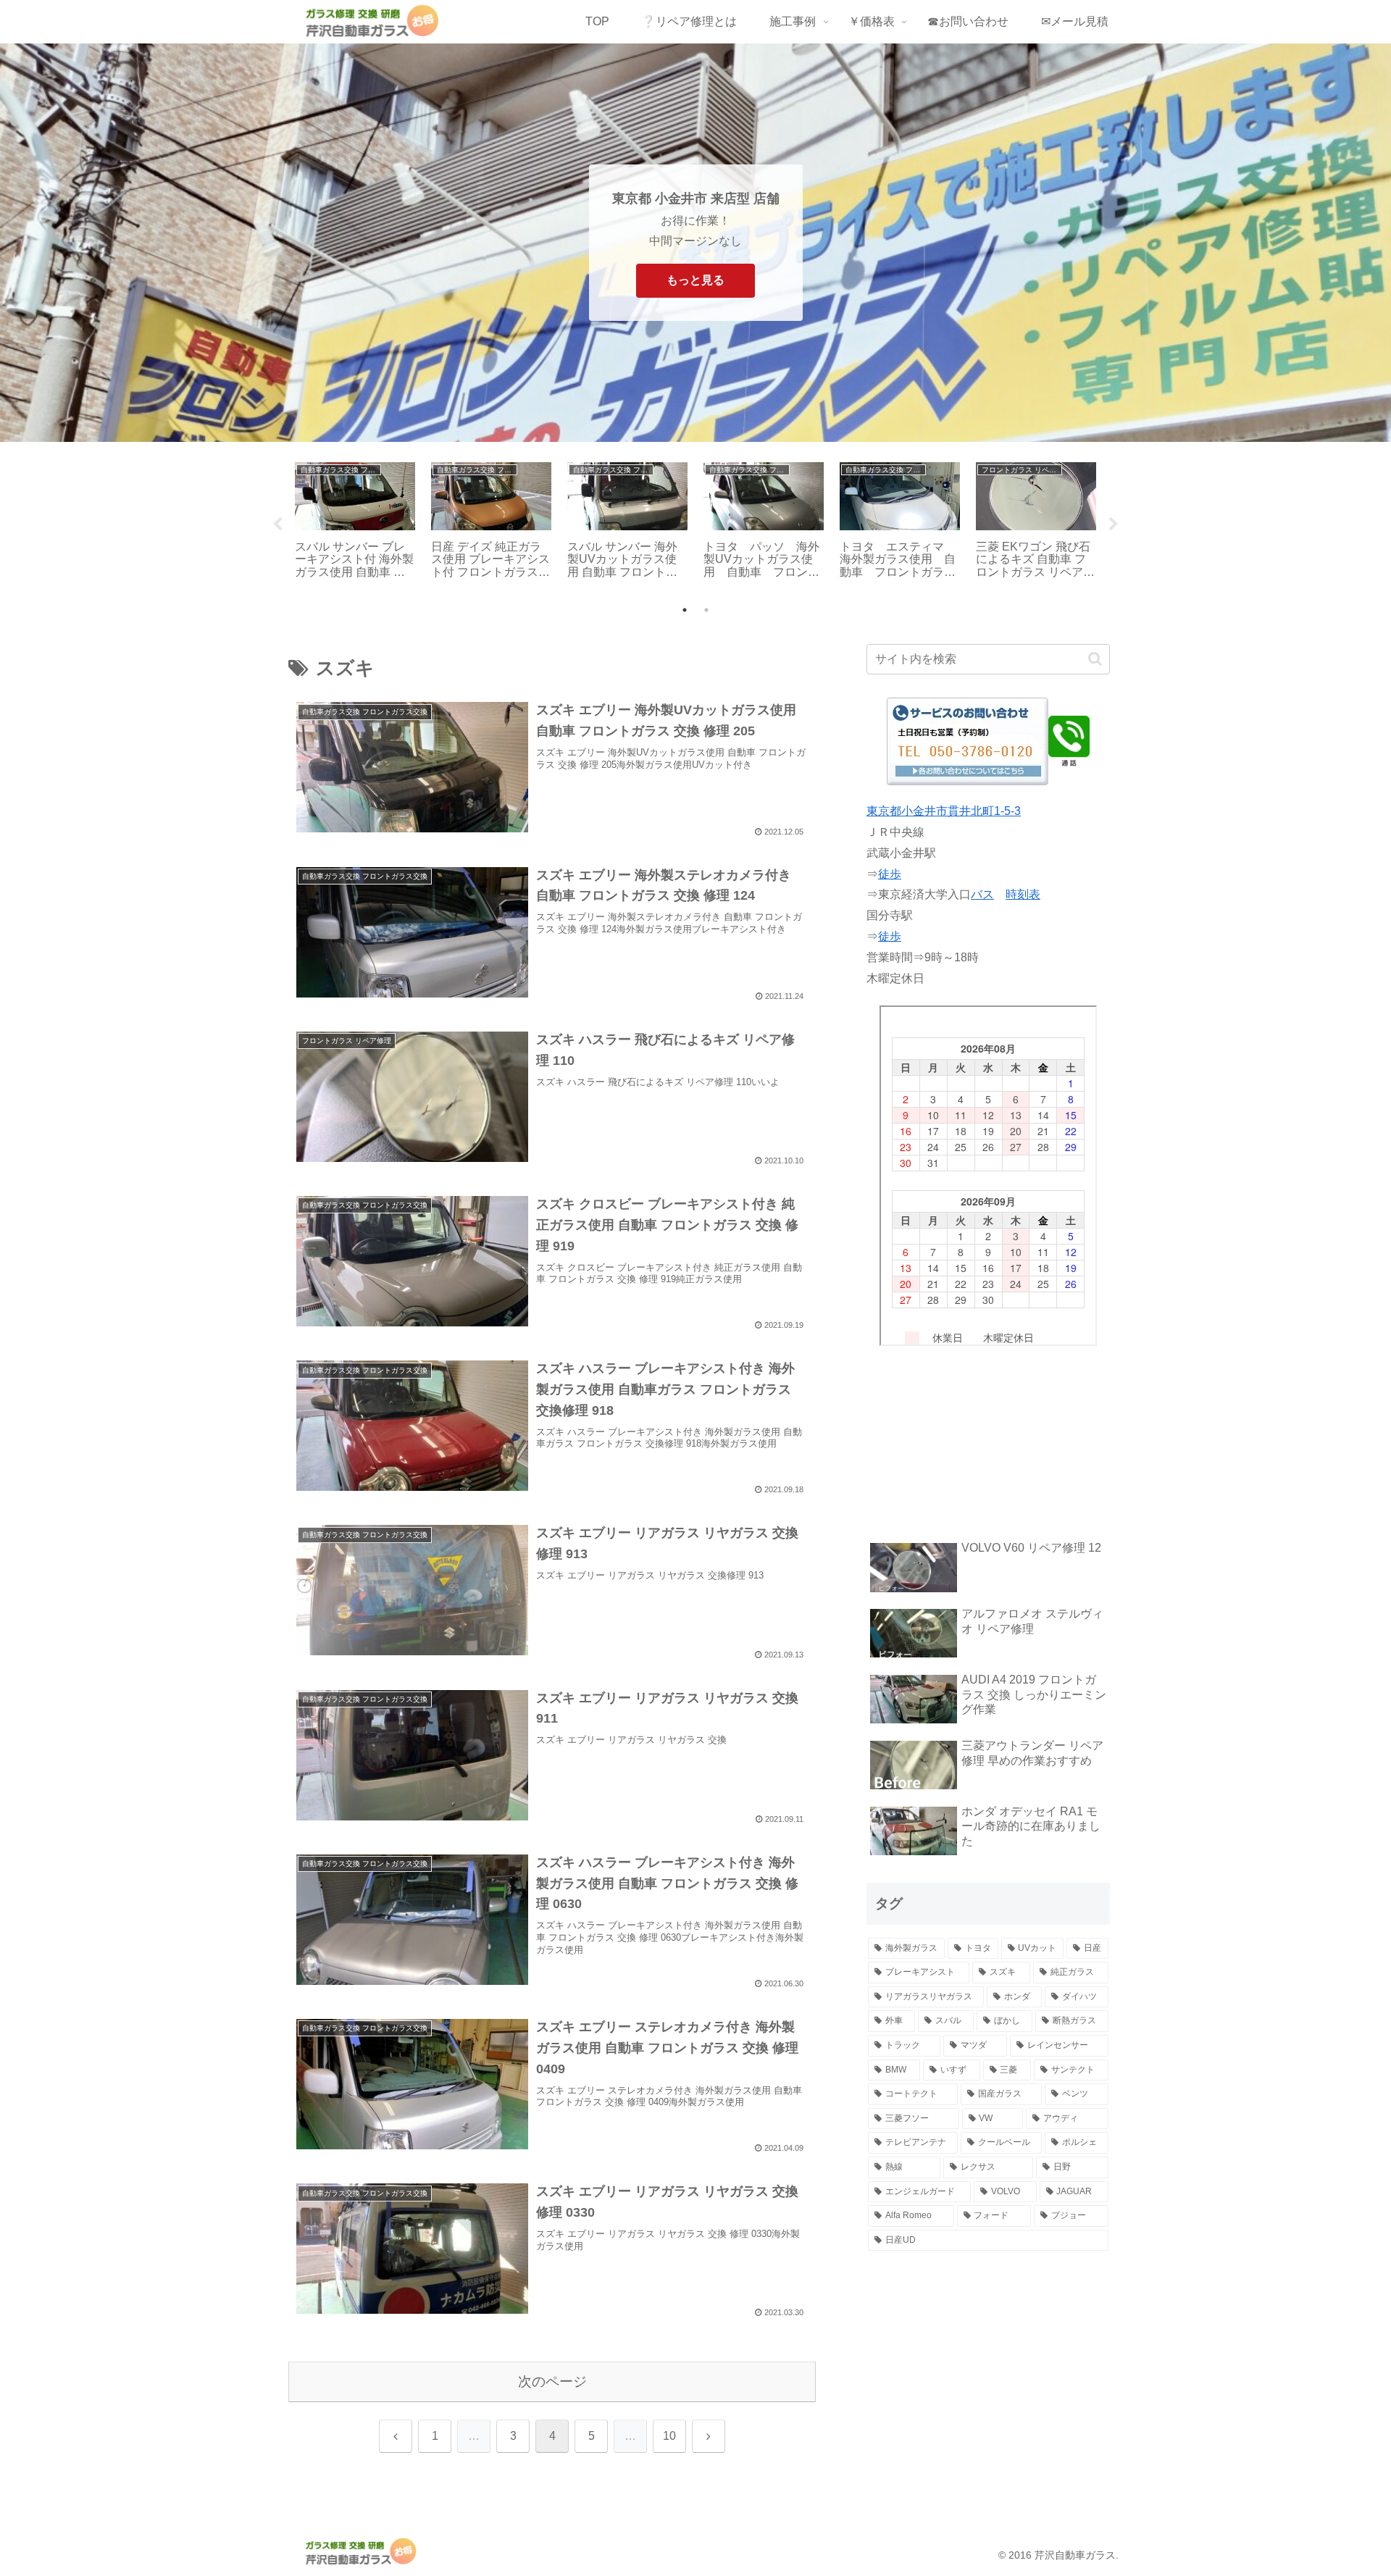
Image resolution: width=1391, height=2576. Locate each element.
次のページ (552, 2381)
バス (982, 894)
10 (669, 2436)
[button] (1095, 659)
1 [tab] (685, 610)
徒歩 (890, 874)
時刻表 (1023, 894)
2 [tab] (706, 610)
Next (1114, 524)
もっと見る (695, 280)
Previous (277, 524)
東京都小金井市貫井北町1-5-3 (944, 811)
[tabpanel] (355, 522)
